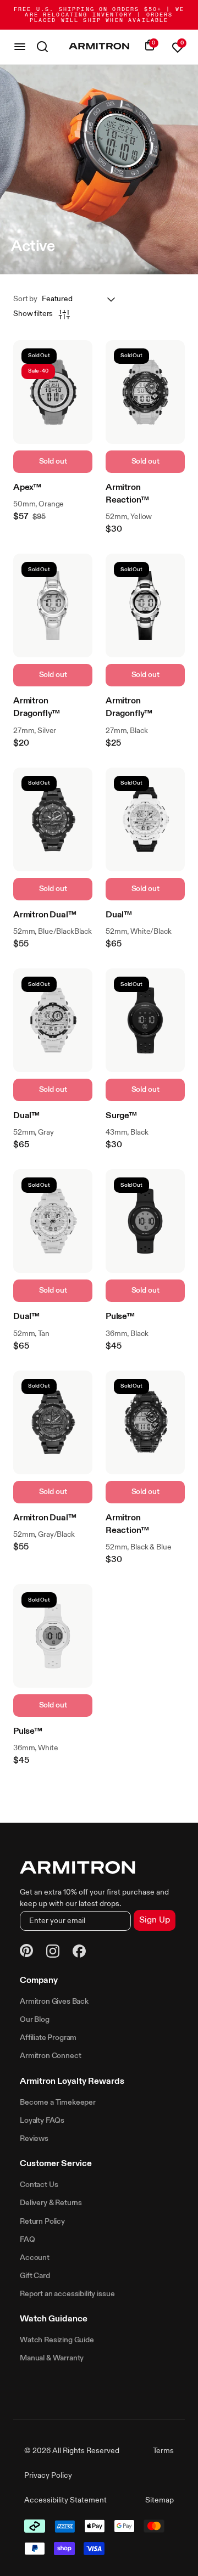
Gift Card (35, 2276)
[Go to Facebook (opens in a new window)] (79, 1953)
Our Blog (35, 2020)
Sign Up (155, 1920)
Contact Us (39, 2185)
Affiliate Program (48, 2038)
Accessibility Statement (65, 2500)
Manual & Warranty (52, 2358)
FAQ (28, 2240)
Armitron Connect (50, 2056)
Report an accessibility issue (67, 2294)
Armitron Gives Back (54, 2002)
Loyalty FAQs (42, 2121)
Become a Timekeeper (58, 2102)
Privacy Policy (48, 2476)
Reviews (34, 2139)
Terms (163, 2451)
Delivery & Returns (51, 2203)
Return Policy (42, 2222)
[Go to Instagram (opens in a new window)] (53, 1953)
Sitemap (159, 2500)
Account (35, 2258)
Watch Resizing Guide (57, 2340)
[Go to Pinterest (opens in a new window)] (26, 1952)
